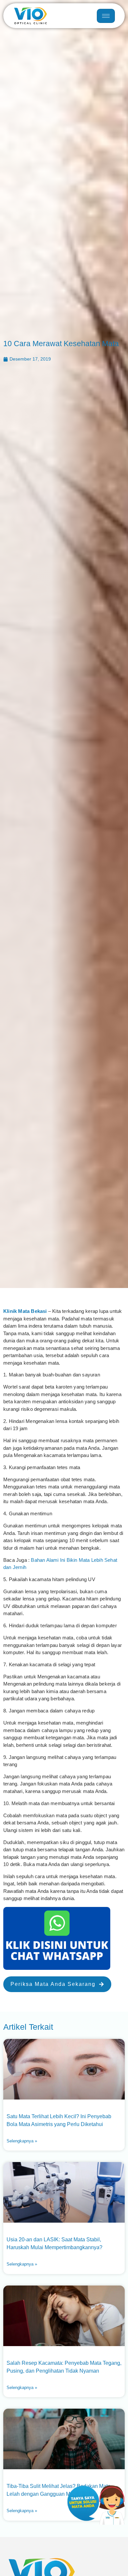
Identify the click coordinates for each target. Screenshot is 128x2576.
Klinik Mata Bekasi (25, 1311)
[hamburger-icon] (106, 16)
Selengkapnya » (22, 2141)
